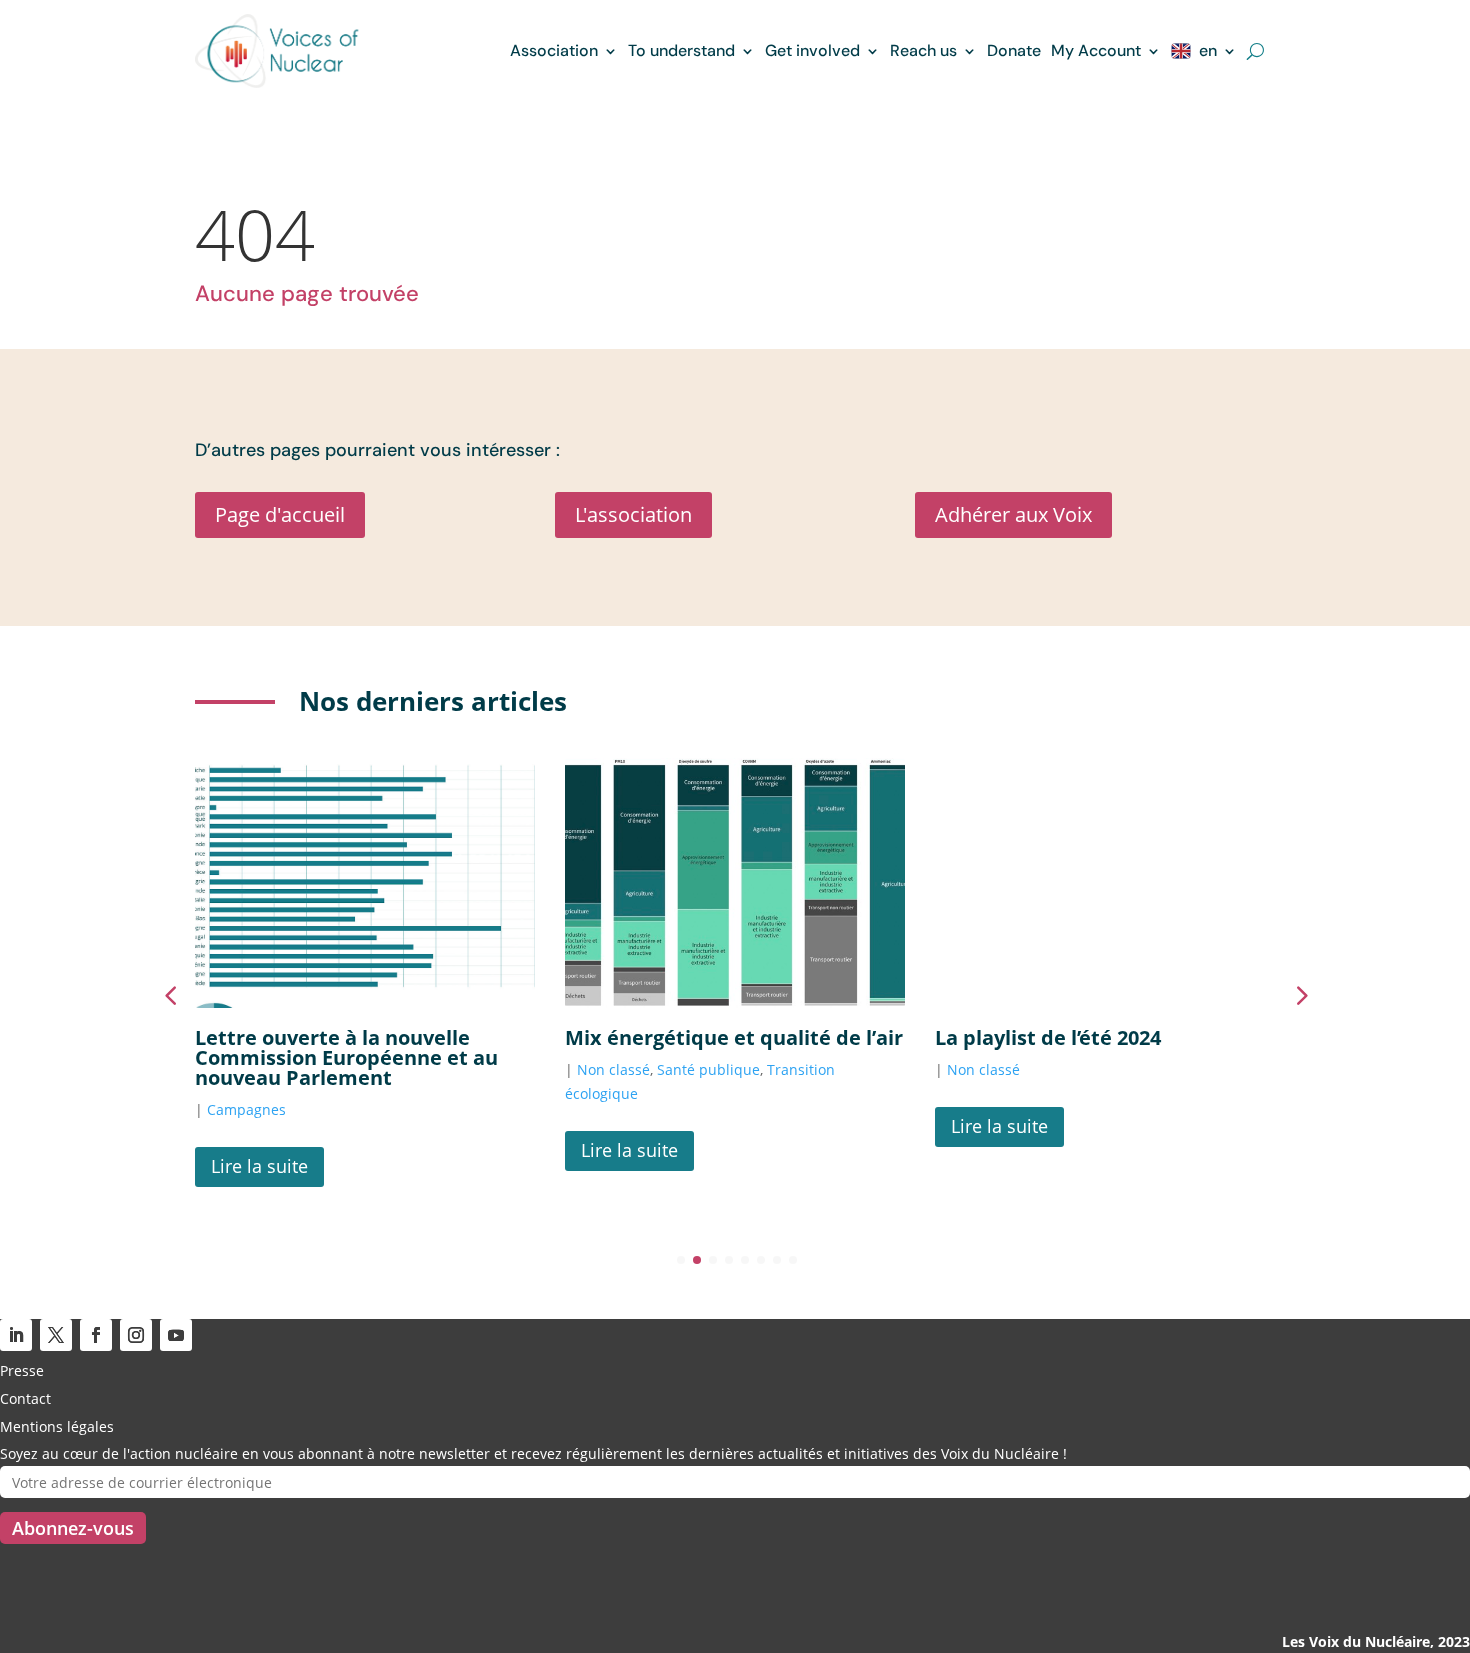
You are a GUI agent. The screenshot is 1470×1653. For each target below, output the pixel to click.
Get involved (812, 50)
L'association (633, 514)
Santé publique (708, 1069)
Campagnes (246, 1109)
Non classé (613, 1069)
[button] (1300, 995)
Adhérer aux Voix (1013, 514)
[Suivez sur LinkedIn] (16, 1335)
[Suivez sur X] (56, 1335)
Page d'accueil (280, 514)
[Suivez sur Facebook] (96, 1335)
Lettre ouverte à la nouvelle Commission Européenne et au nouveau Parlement (346, 1057)
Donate (1014, 50)
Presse (22, 1370)
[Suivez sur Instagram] (136, 1335)
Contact (25, 1398)
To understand (681, 50)
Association (554, 50)
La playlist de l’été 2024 (1048, 1037)
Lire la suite (259, 1166)
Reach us (923, 50)
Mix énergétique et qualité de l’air (734, 1037)
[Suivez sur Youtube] (176, 1335)
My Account (1096, 50)
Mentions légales (57, 1426)
